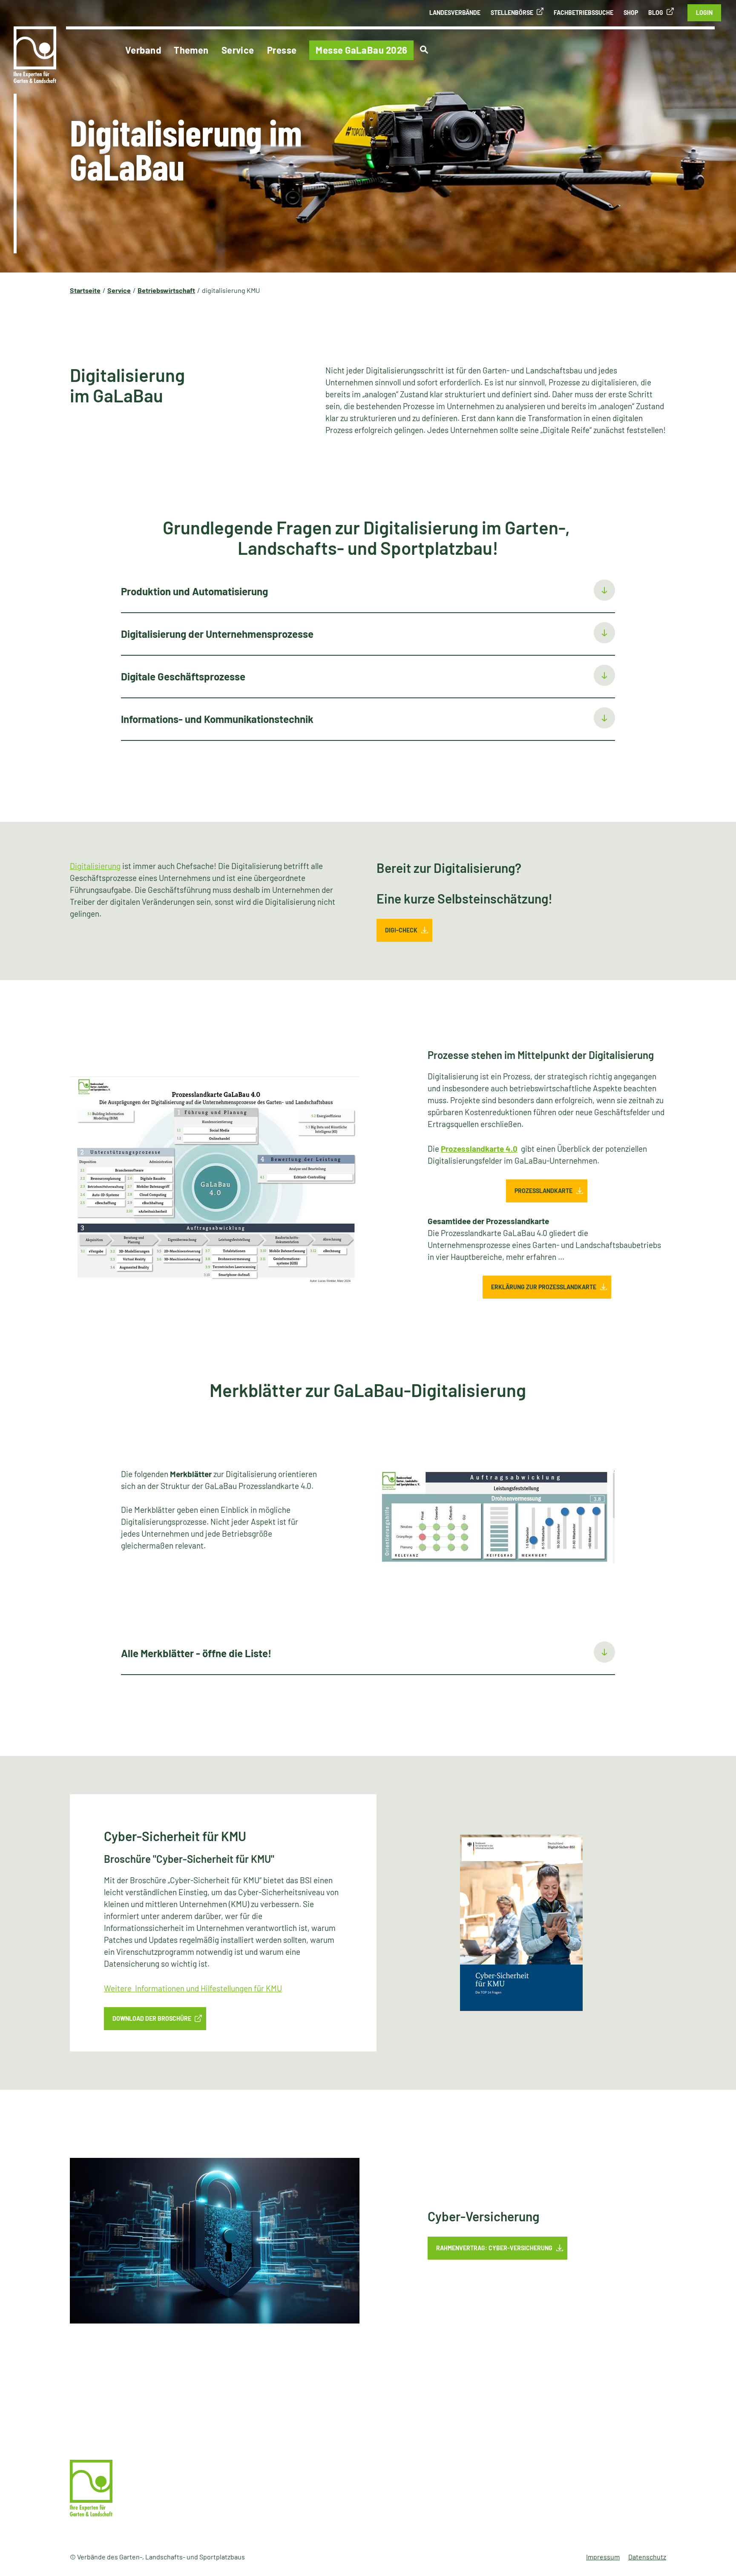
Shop (631, 13)
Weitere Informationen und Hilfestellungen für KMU (193, 1988)
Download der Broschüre (152, 2018)
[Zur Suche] (424, 50)
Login (704, 13)
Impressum (603, 2557)
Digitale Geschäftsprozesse (183, 676)
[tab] (368, 592)
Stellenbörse (512, 13)
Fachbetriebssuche (584, 13)
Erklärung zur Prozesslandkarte (544, 1287)
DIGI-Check (401, 930)
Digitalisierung (95, 866)
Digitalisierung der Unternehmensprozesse (217, 634)
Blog (656, 13)
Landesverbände (455, 13)
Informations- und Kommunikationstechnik (217, 719)
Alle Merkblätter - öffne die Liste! (197, 1653)
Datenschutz (647, 2557)
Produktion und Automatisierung (194, 591)
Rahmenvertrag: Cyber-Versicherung (494, 2248)
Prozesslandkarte (543, 1191)
